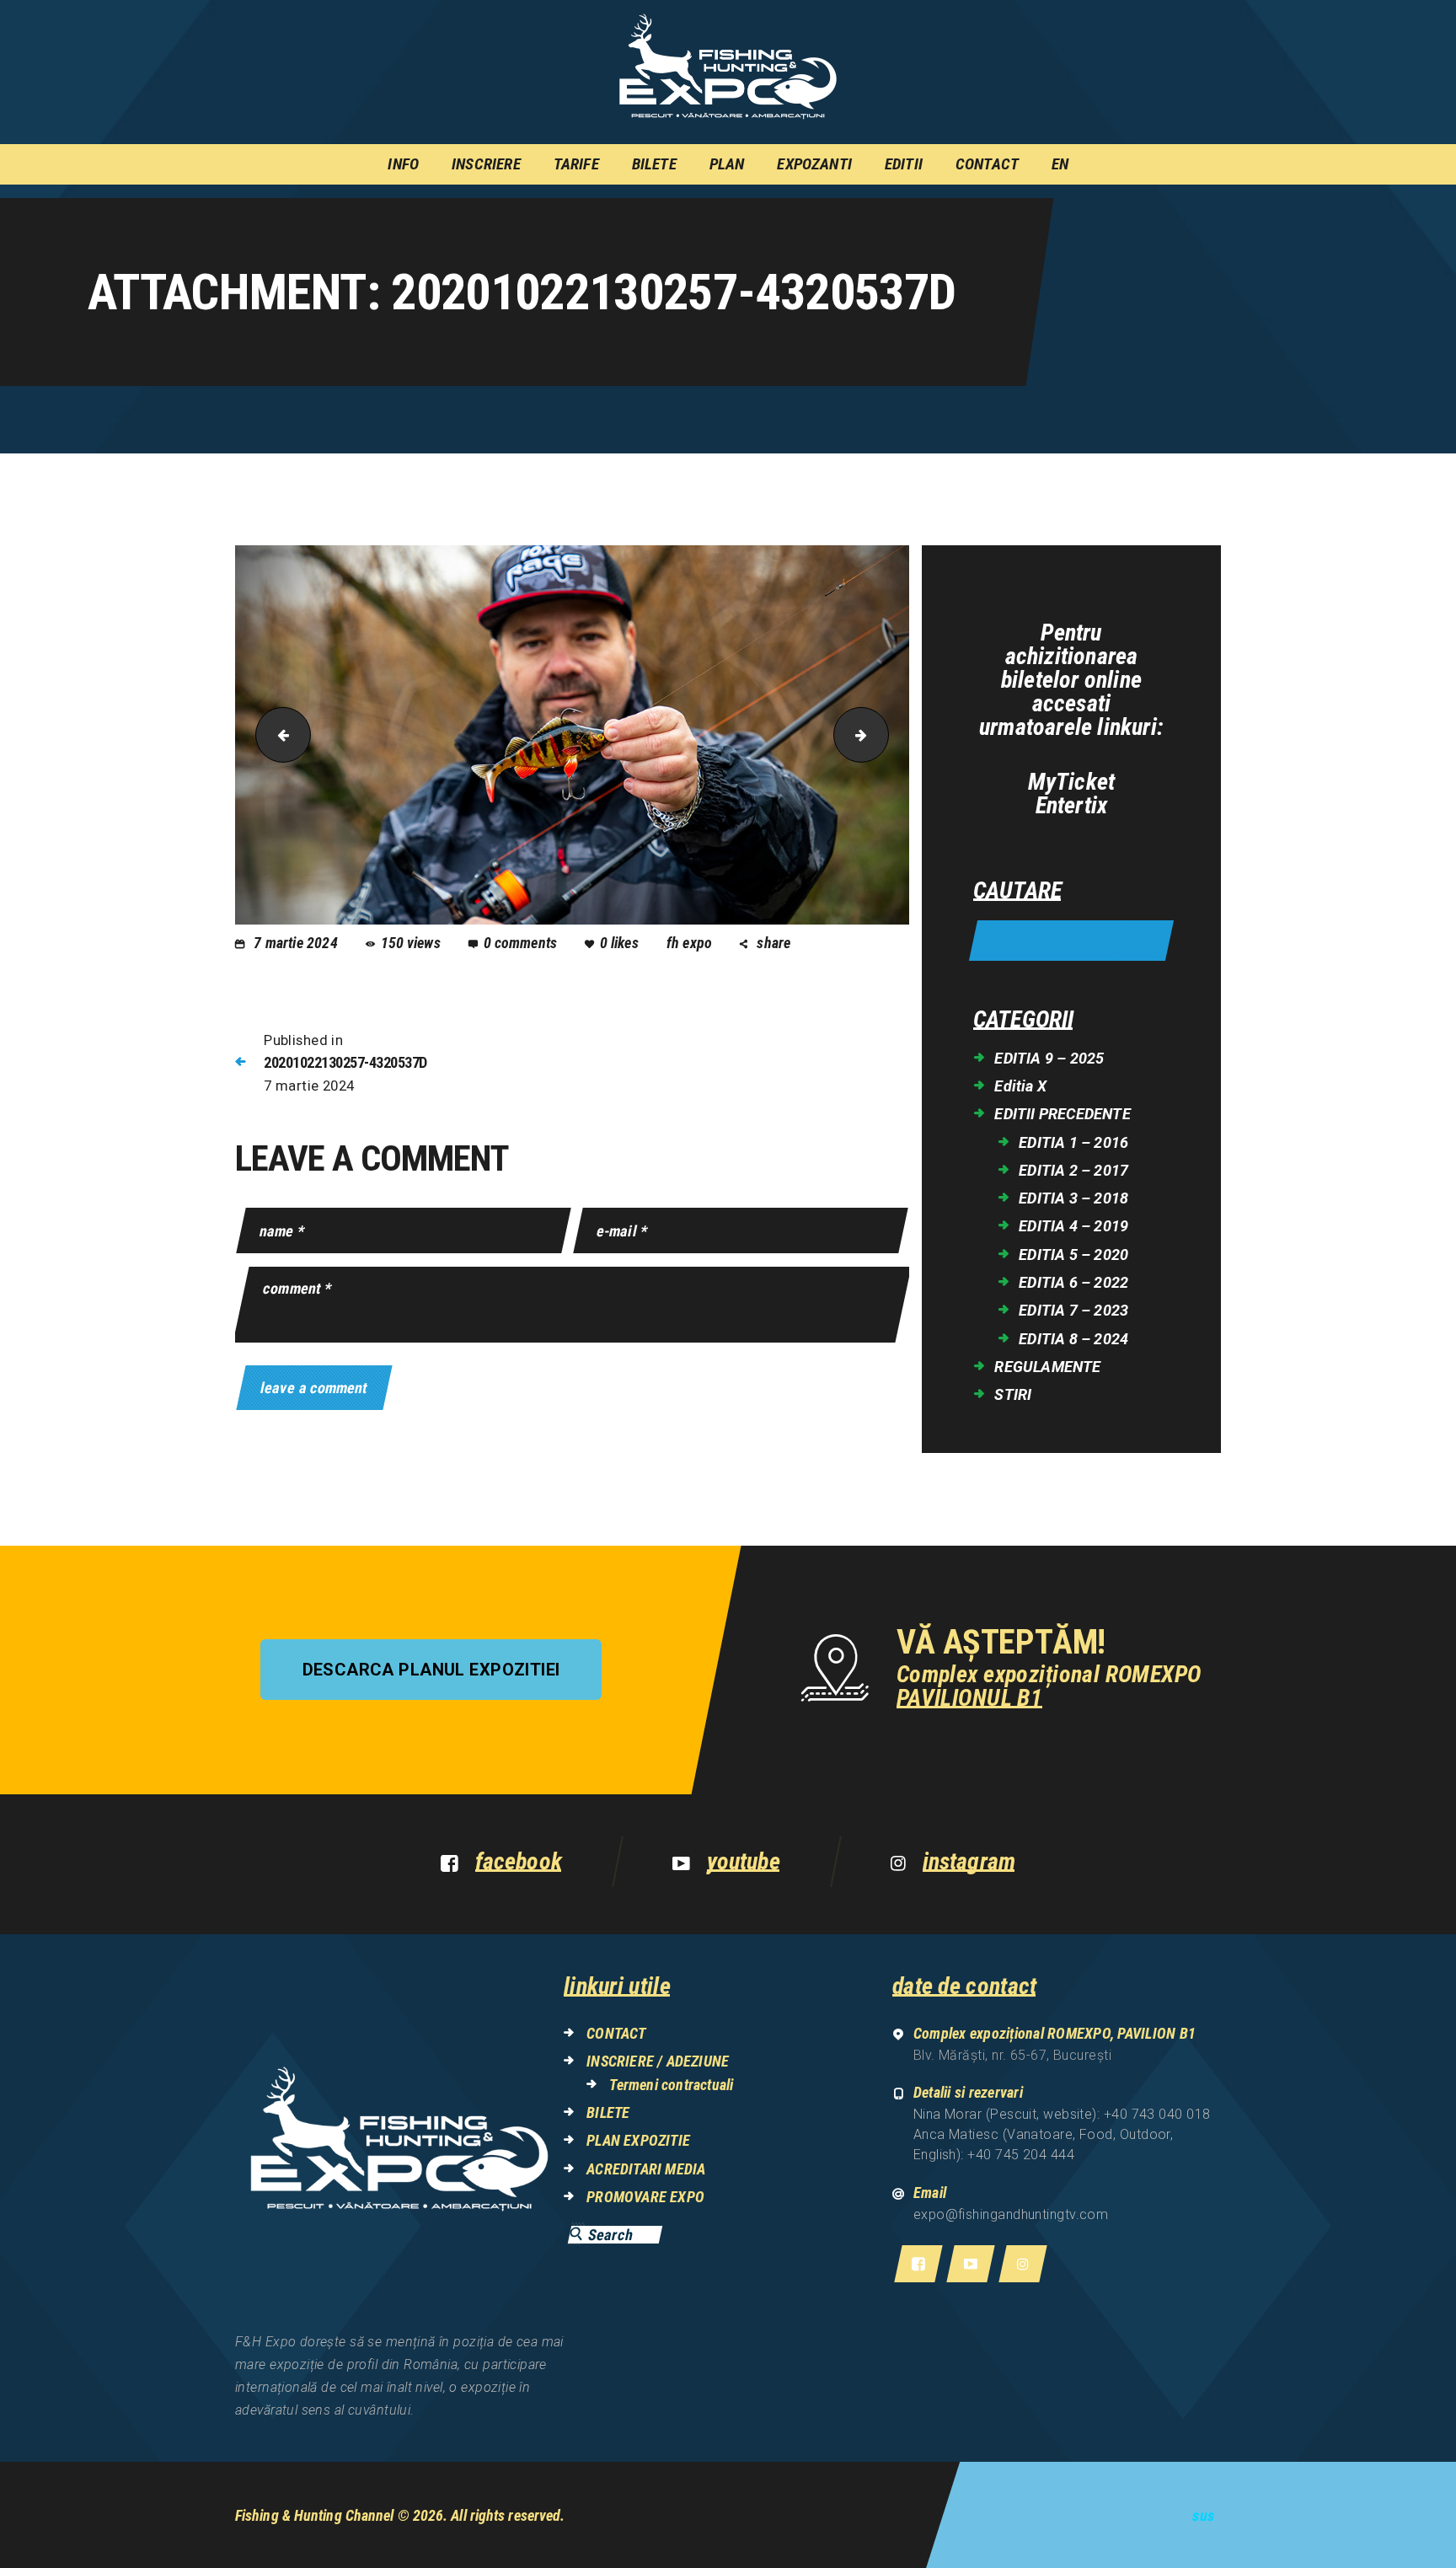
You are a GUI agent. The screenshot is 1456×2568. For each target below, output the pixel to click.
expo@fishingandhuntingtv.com (1011, 2214)
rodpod (882, 735)
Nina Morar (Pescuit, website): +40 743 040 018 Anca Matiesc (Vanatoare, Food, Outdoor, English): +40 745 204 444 (1062, 2134)
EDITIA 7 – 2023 (1073, 1310)
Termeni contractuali (671, 2085)
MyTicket (1072, 782)
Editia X (1020, 1086)
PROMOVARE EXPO (645, 2197)
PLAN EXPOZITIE (638, 2140)
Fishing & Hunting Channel (315, 2515)
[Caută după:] (1071, 942)
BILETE (608, 2112)
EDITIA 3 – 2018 (1073, 1198)
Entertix (1072, 806)
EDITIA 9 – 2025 (1049, 1058)
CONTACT (616, 2033)
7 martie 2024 (296, 943)
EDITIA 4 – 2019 (1073, 1226)
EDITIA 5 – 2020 (1073, 1255)
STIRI (1013, 1394)
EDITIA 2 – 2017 (1073, 1170)
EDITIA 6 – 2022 (1073, 1282)
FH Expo (691, 943)
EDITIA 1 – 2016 (1073, 1142)
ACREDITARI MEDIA (646, 2169)
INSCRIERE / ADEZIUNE (658, 2061)
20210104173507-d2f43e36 (277, 735)
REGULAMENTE (1047, 1367)
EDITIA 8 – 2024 (1073, 1339)
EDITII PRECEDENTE (1062, 1114)
